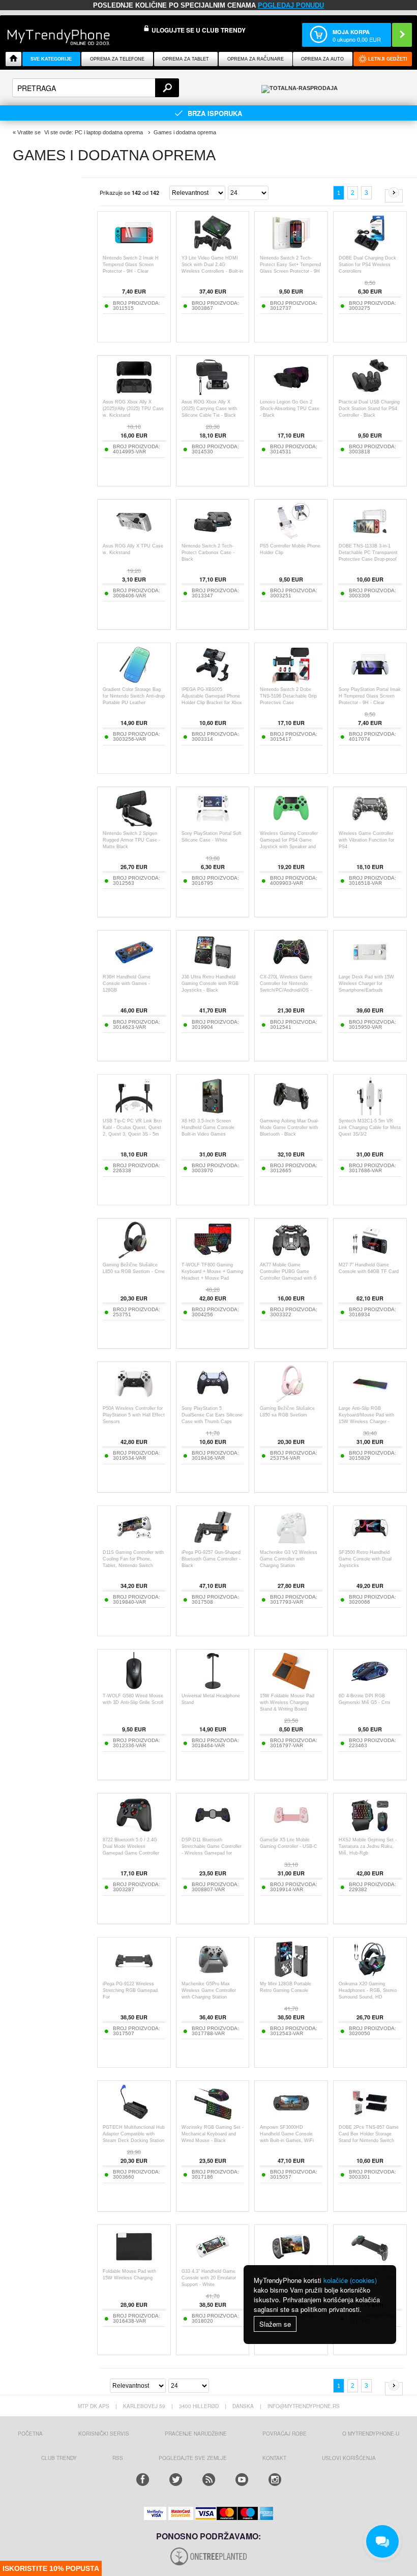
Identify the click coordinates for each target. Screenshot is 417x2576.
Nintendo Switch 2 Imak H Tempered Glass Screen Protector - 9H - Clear (131, 265)
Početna (30, 2434)
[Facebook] (143, 2480)
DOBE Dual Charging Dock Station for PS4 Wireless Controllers (367, 265)
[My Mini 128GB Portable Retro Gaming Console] (291, 1975)
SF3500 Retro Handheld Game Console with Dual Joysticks (365, 1559)
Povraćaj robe (285, 2434)
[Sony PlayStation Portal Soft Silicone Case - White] (213, 825)
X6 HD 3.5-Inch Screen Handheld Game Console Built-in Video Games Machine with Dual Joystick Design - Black (211, 1134)
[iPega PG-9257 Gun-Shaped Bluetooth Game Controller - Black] (213, 1544)
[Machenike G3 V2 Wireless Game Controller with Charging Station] (291, 1544)
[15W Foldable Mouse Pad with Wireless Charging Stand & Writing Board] (291, 1687)
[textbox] (96, 88)
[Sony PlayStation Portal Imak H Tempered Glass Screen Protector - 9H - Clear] (370, 681)
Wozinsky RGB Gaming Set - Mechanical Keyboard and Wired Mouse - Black (213, 2134)
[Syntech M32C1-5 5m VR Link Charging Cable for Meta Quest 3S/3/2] (370, 1112)
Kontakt (274, 2458)
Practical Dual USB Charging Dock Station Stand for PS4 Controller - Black (369, 409)
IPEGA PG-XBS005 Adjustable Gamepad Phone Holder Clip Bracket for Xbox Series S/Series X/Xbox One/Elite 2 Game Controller (212, 703)
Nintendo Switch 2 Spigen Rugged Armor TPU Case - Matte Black (131, 840)
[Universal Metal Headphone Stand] (213, 1687)
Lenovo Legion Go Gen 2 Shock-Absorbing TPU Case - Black (290, 409)
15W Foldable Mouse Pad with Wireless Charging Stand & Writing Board (287, 1702)
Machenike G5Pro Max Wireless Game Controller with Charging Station (209, 1990)
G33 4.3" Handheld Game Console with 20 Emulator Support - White (209, 2278)
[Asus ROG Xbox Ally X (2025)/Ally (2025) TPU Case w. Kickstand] (134, 394)
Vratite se (29, 132)
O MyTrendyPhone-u (371, 2434)
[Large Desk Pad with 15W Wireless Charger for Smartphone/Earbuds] (370, 968)
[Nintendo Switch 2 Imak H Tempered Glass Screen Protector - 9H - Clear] (134, 250)
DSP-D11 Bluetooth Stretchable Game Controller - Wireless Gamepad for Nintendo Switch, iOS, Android (212, 1853)
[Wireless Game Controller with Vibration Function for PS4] (370, 825)
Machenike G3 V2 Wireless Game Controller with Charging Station (289, 1559)
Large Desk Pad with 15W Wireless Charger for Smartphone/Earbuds (366, 983)
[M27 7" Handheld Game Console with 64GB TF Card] (370, 1256)
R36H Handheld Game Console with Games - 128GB (127, 983)
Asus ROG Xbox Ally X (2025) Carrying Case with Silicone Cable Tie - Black (209, 409)
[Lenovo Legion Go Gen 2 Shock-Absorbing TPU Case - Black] (291, 394)
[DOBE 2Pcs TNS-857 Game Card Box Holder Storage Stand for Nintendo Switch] (370, 2119)
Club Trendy (59, 2458)
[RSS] (209, 2480)
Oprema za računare (256, 59)
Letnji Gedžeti (388, 59)
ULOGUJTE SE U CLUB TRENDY (199, 30)
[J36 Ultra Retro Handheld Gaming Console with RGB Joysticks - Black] (213, 968)
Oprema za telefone (117, 59)
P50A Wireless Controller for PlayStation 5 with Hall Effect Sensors (134, 1415)
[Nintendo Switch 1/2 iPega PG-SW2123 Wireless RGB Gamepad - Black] (370, 2263)
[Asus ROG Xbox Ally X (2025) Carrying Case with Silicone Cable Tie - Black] (213, 394)
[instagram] (275, 2480)
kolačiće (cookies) (350, 2280)
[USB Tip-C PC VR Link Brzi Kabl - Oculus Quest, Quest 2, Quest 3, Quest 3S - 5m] (134, 1112)
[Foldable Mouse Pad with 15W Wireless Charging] (134, 2263)
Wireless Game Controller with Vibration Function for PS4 (366, 840)
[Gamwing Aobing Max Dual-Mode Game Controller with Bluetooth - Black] (291, 1112)
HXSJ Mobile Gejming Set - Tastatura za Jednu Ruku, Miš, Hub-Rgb (368, 1846)
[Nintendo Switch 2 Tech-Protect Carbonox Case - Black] (213, 538)
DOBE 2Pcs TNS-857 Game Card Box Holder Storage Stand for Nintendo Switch (369, 2134)
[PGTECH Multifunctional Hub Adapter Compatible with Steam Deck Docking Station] (134, 2119)
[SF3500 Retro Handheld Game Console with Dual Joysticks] (370, 1544)
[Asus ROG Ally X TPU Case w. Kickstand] (134, 538)
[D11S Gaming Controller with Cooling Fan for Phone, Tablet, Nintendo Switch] (134, 1544)
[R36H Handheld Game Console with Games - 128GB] (134, 968)
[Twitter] (176, 2480)
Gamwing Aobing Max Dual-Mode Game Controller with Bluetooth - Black (289, 1127)
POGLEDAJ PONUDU (291, 5)
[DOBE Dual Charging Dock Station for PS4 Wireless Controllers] (370, 250)
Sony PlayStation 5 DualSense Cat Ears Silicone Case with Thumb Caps (212, 1415)
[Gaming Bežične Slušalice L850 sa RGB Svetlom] (291, 1400)
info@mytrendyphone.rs (304, 2406)
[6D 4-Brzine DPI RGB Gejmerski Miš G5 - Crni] (370, 1687)
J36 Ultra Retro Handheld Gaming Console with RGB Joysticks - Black (210, 983)
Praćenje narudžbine (196, 2434)
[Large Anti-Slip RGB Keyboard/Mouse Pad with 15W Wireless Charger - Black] (370, 1400)
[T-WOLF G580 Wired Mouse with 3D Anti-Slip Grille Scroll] (134, 1687)
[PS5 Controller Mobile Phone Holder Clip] (291, 538)
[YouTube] (242, 2480)
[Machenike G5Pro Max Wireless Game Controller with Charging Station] (213, 1975)
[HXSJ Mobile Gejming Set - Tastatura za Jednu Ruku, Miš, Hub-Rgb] (370, 1831)
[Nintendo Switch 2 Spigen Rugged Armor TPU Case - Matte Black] (134, 825)
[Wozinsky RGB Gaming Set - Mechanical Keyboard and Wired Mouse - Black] (213, 2119)
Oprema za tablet (186, 59)
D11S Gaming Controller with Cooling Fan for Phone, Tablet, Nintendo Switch (133, 1559)
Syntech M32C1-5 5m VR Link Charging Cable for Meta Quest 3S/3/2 (370, 1127)
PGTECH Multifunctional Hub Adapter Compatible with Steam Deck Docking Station (134, 2134)
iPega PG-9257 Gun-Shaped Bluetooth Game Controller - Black (211, 1559)
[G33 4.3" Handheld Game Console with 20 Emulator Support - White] (213, 2263)
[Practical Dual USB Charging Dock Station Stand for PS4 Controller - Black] (370, 394)
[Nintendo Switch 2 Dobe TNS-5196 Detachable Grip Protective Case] (291, 681)
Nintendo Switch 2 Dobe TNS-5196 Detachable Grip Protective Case (288, 696)
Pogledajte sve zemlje (193, 2458)
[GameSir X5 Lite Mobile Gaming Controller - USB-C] (291, 1831)
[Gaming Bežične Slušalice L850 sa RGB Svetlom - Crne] (134, 1256)
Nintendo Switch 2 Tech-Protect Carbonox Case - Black (208, 553)
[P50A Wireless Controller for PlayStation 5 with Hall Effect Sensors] (134, 1400)
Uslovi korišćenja (349, 2458)
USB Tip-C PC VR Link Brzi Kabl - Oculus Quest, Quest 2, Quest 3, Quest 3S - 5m (132, 1127)
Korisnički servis (104, 2434)
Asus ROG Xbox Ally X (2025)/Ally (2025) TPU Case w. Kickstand (133, 409)
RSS (118, 2458)
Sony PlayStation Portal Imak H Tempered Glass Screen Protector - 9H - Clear (370, 696)
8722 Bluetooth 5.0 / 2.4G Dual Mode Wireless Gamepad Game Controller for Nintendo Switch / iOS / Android (131, 1853)
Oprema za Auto (322, 59)
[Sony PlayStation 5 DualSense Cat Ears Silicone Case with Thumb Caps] (213, 1400)
